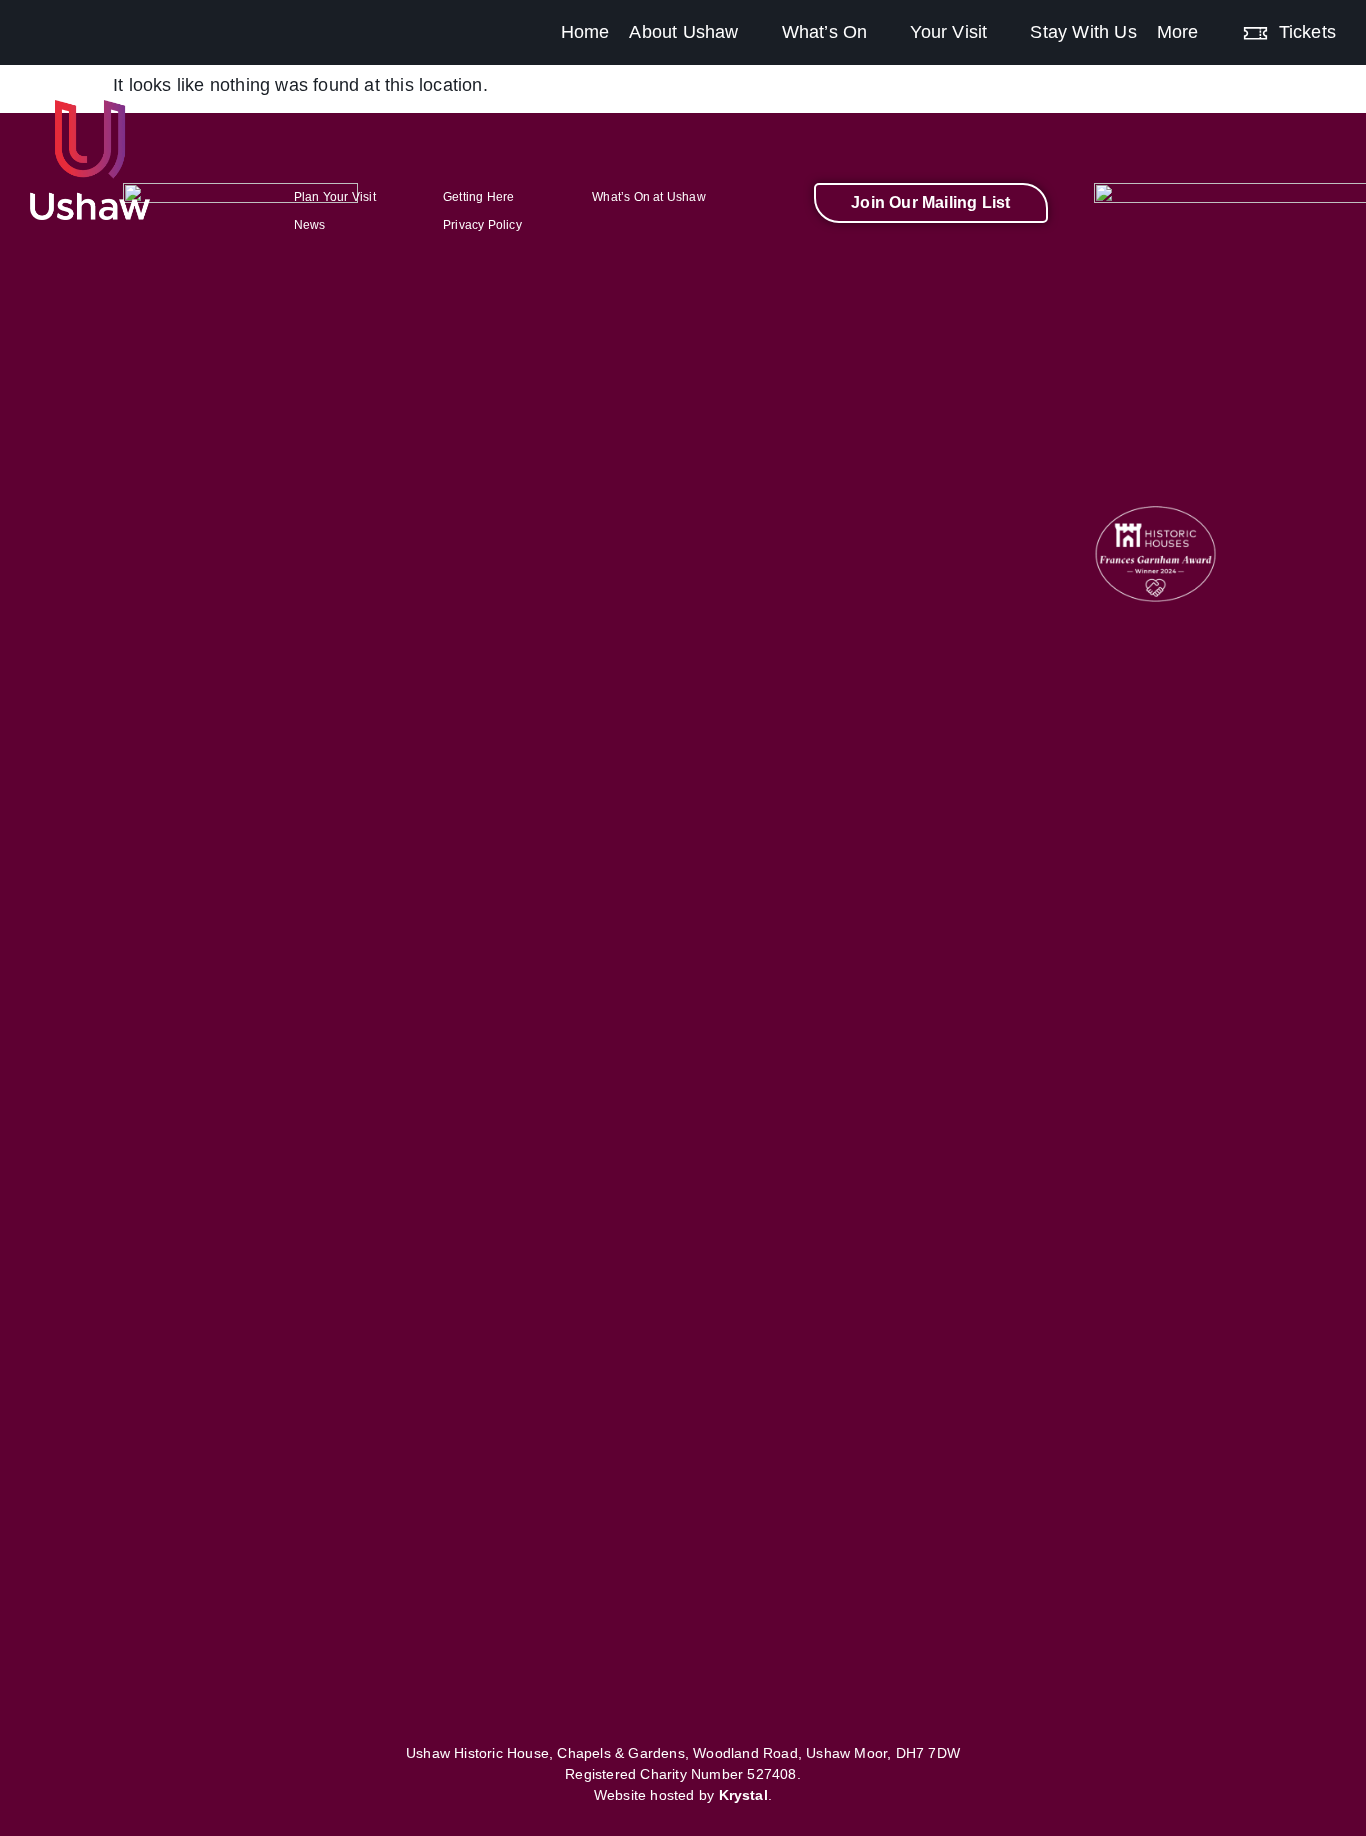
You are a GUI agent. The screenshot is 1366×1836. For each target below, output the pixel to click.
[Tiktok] (966, 263)
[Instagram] (860, 263)
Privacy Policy (482, 225)
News (310, 225)
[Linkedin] (1037, 263)
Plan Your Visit (335, 197)
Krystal (743, 1795)
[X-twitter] (931, 263)
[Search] (1356, 19)
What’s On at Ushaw (649, 197)
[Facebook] (825, 263)
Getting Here (478, 197)
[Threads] (896, 263)
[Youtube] (1001, 263)
